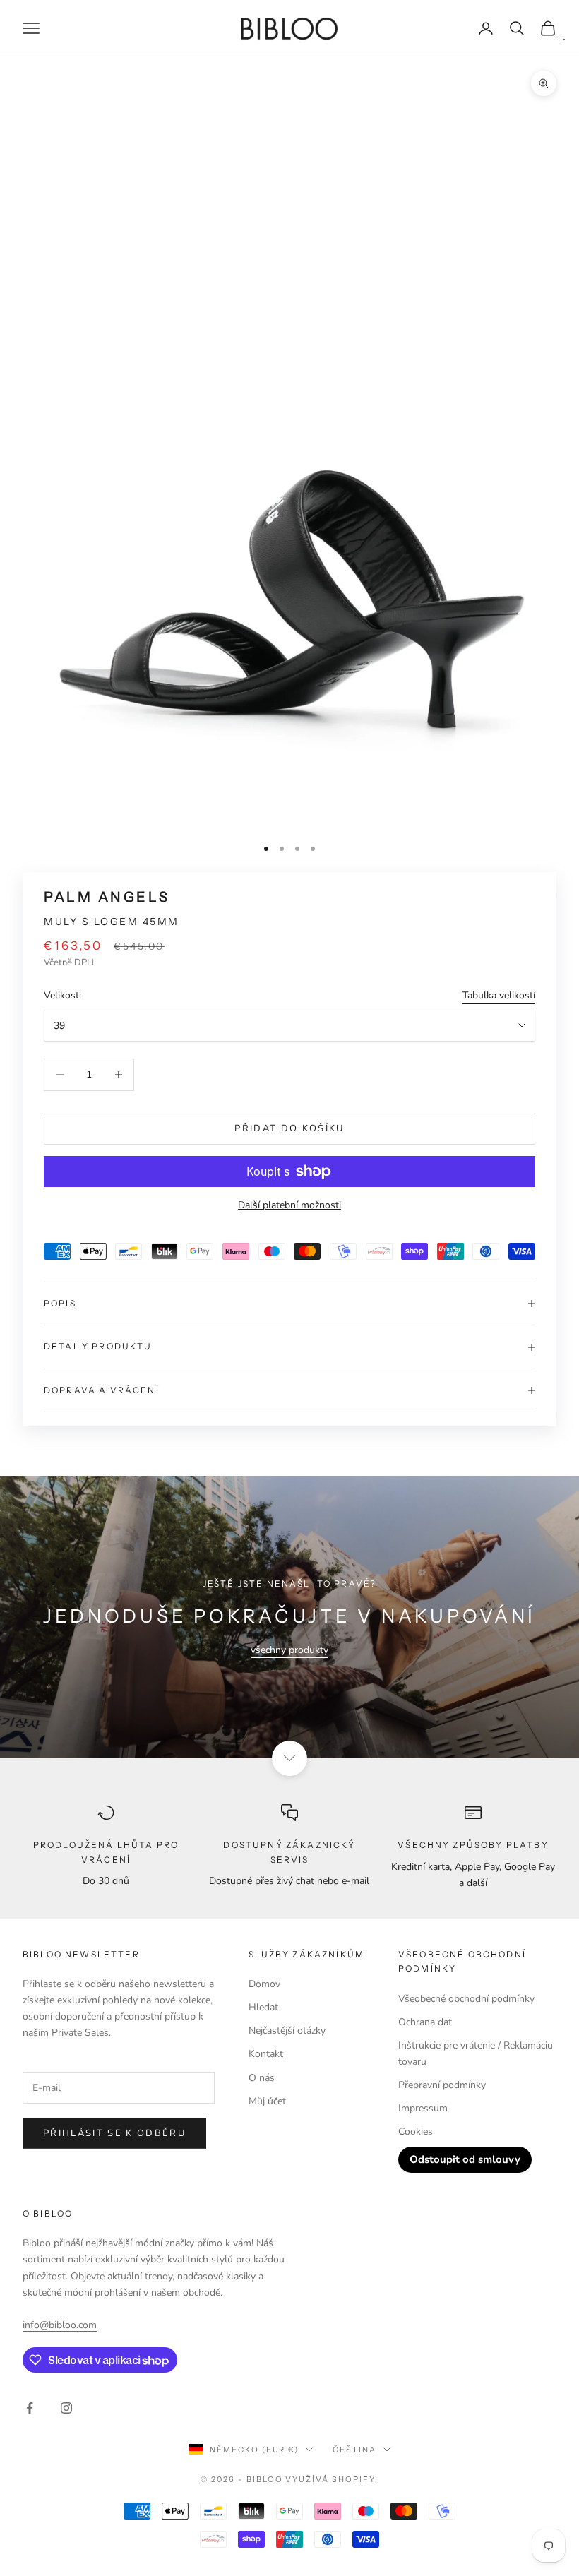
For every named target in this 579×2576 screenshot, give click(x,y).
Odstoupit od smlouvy (465, 2159)
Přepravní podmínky (442, 2085)
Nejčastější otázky (287, 2031)
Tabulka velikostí (499, 995)
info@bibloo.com (60, 2325)
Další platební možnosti (289, 1205)
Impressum (423, 2108)
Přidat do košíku (289, 1128)
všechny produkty (289, 1650)
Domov (264, 1984)
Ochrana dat (425, 2022)
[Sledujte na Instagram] (66, 2408)
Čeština (354, 2450)
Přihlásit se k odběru (114, 2133)
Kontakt (266, 2054)
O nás (262, 2078)
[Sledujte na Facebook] (30, 2408)
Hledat (263, 2007)
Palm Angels (107, 897)
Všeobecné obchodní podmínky (466, 1999)
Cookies (416, 2131)
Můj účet (267, 2101)
